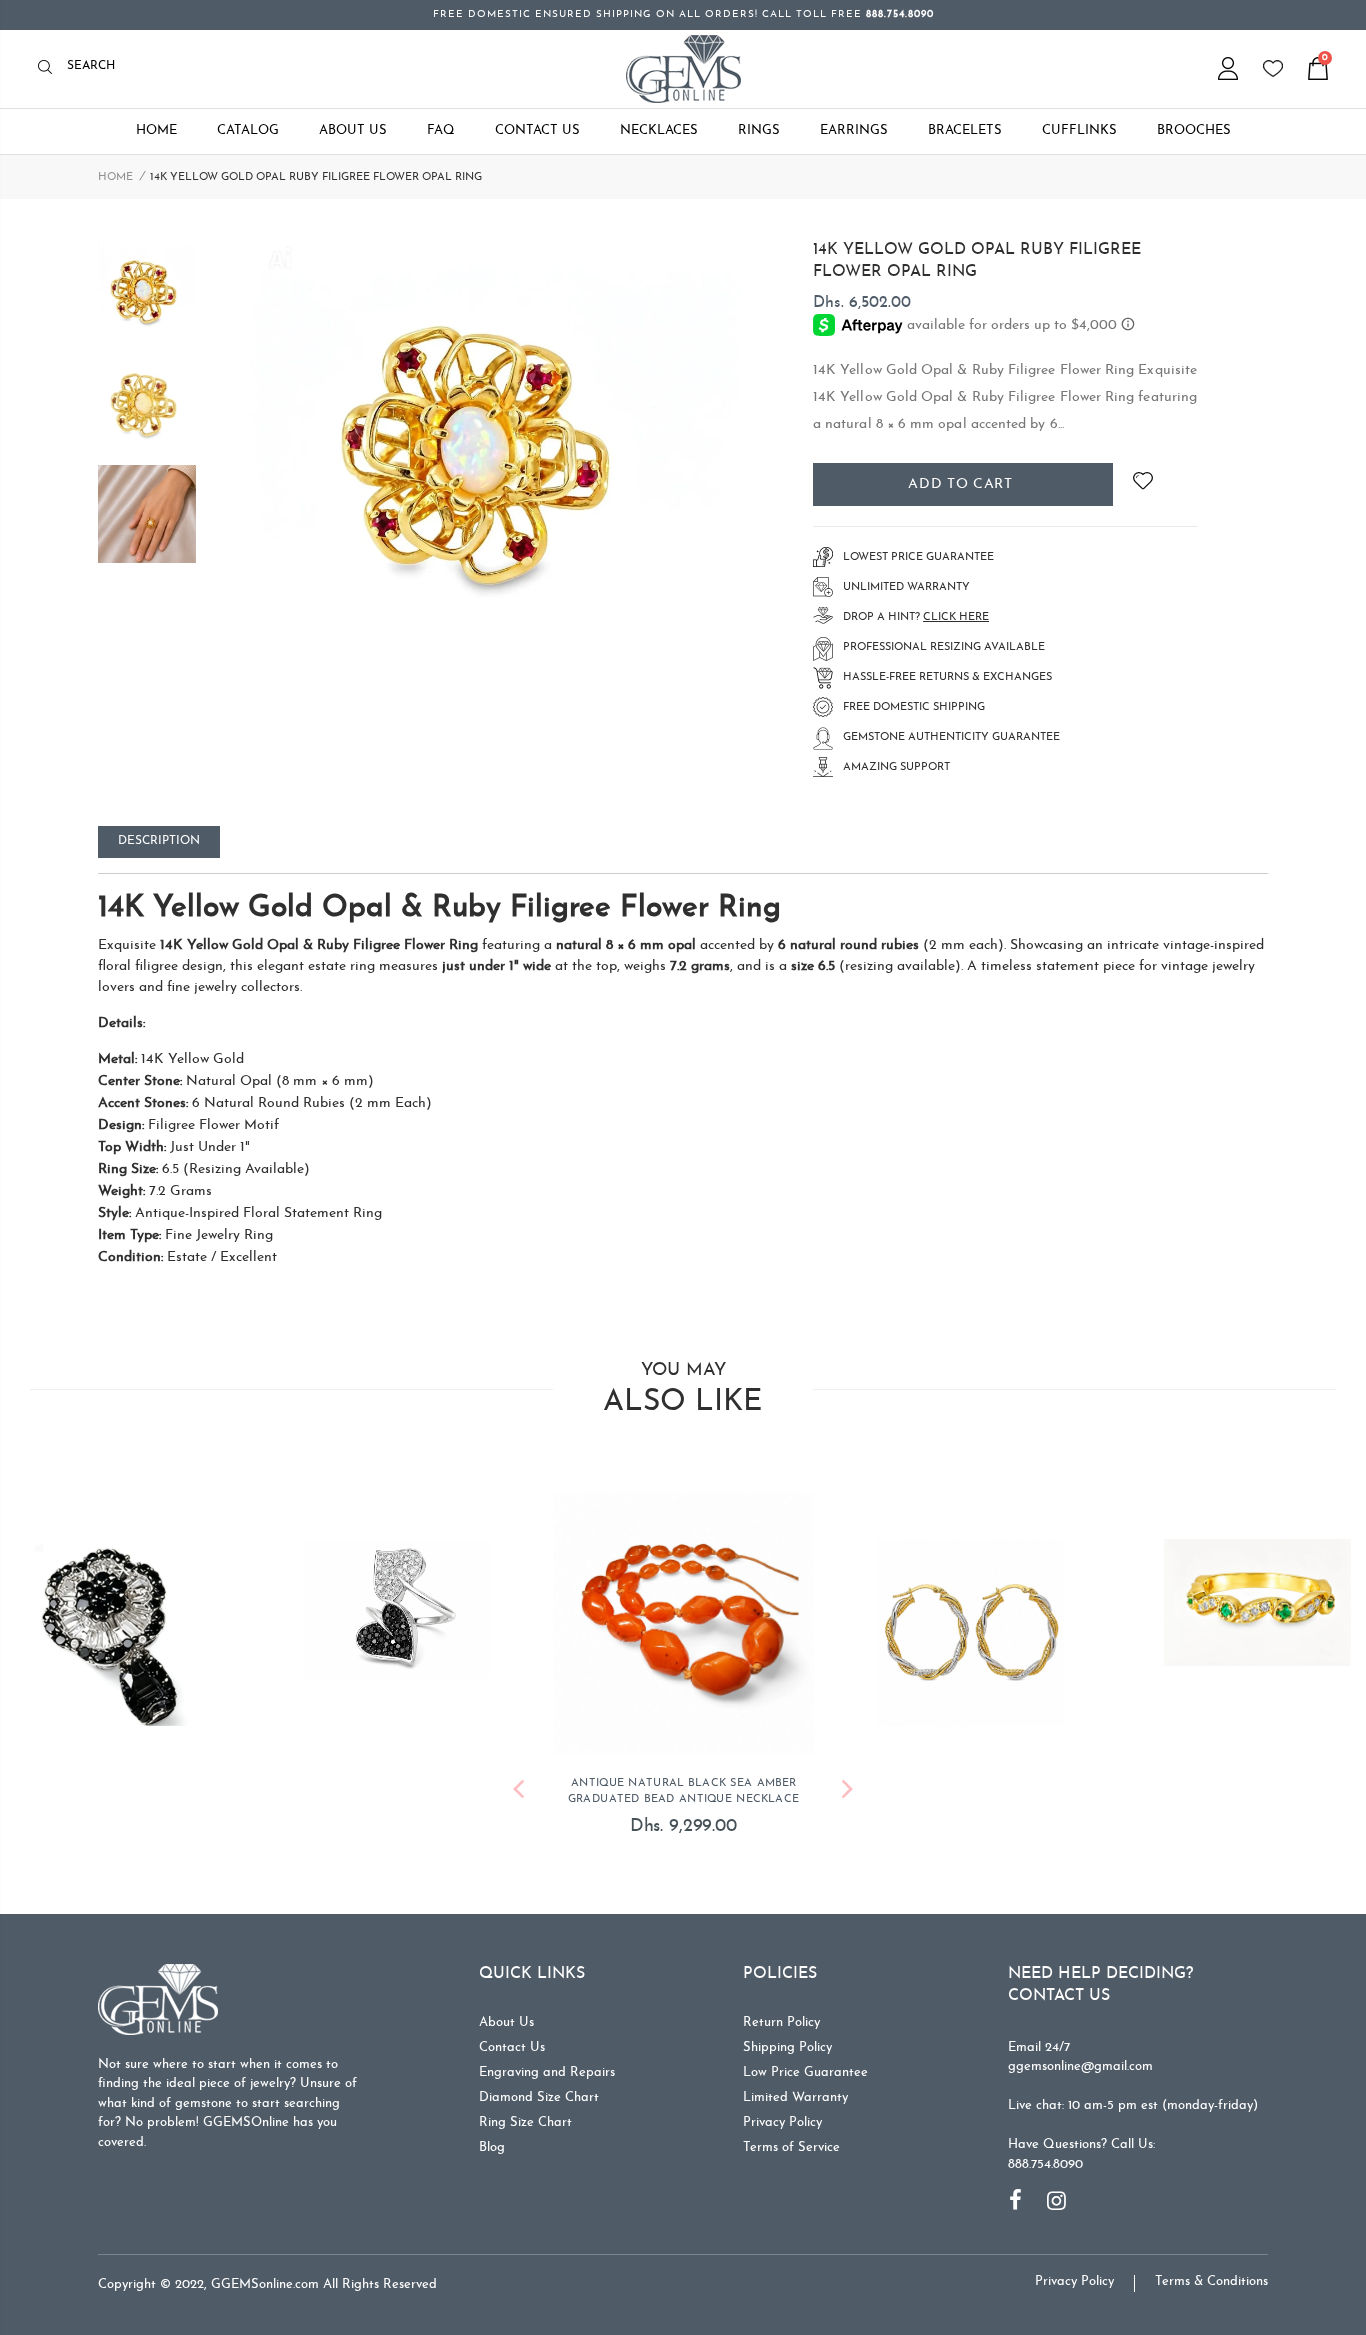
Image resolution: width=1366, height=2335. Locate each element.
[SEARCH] (50, 68)
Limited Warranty (795, 2097)
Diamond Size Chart (539, 2097)
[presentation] (518, 1792)
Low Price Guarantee (805, 2072)
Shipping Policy (787, 2047)
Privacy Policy (782, 2122)
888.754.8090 (1045, 2164)
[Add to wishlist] (1142, 484)
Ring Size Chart (525, 2122)
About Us (506, 2022)
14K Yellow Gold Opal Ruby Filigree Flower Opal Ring (977, 261)
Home (115, 177)
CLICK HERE (956, 617)
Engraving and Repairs (547, 2072)
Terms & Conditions (1211, 2281)
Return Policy (781, 2022)
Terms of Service (791, 2147)
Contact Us (512, 2047)
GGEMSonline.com (265, 2284)
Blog (492, 2147)
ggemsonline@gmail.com (1080, 2066)
